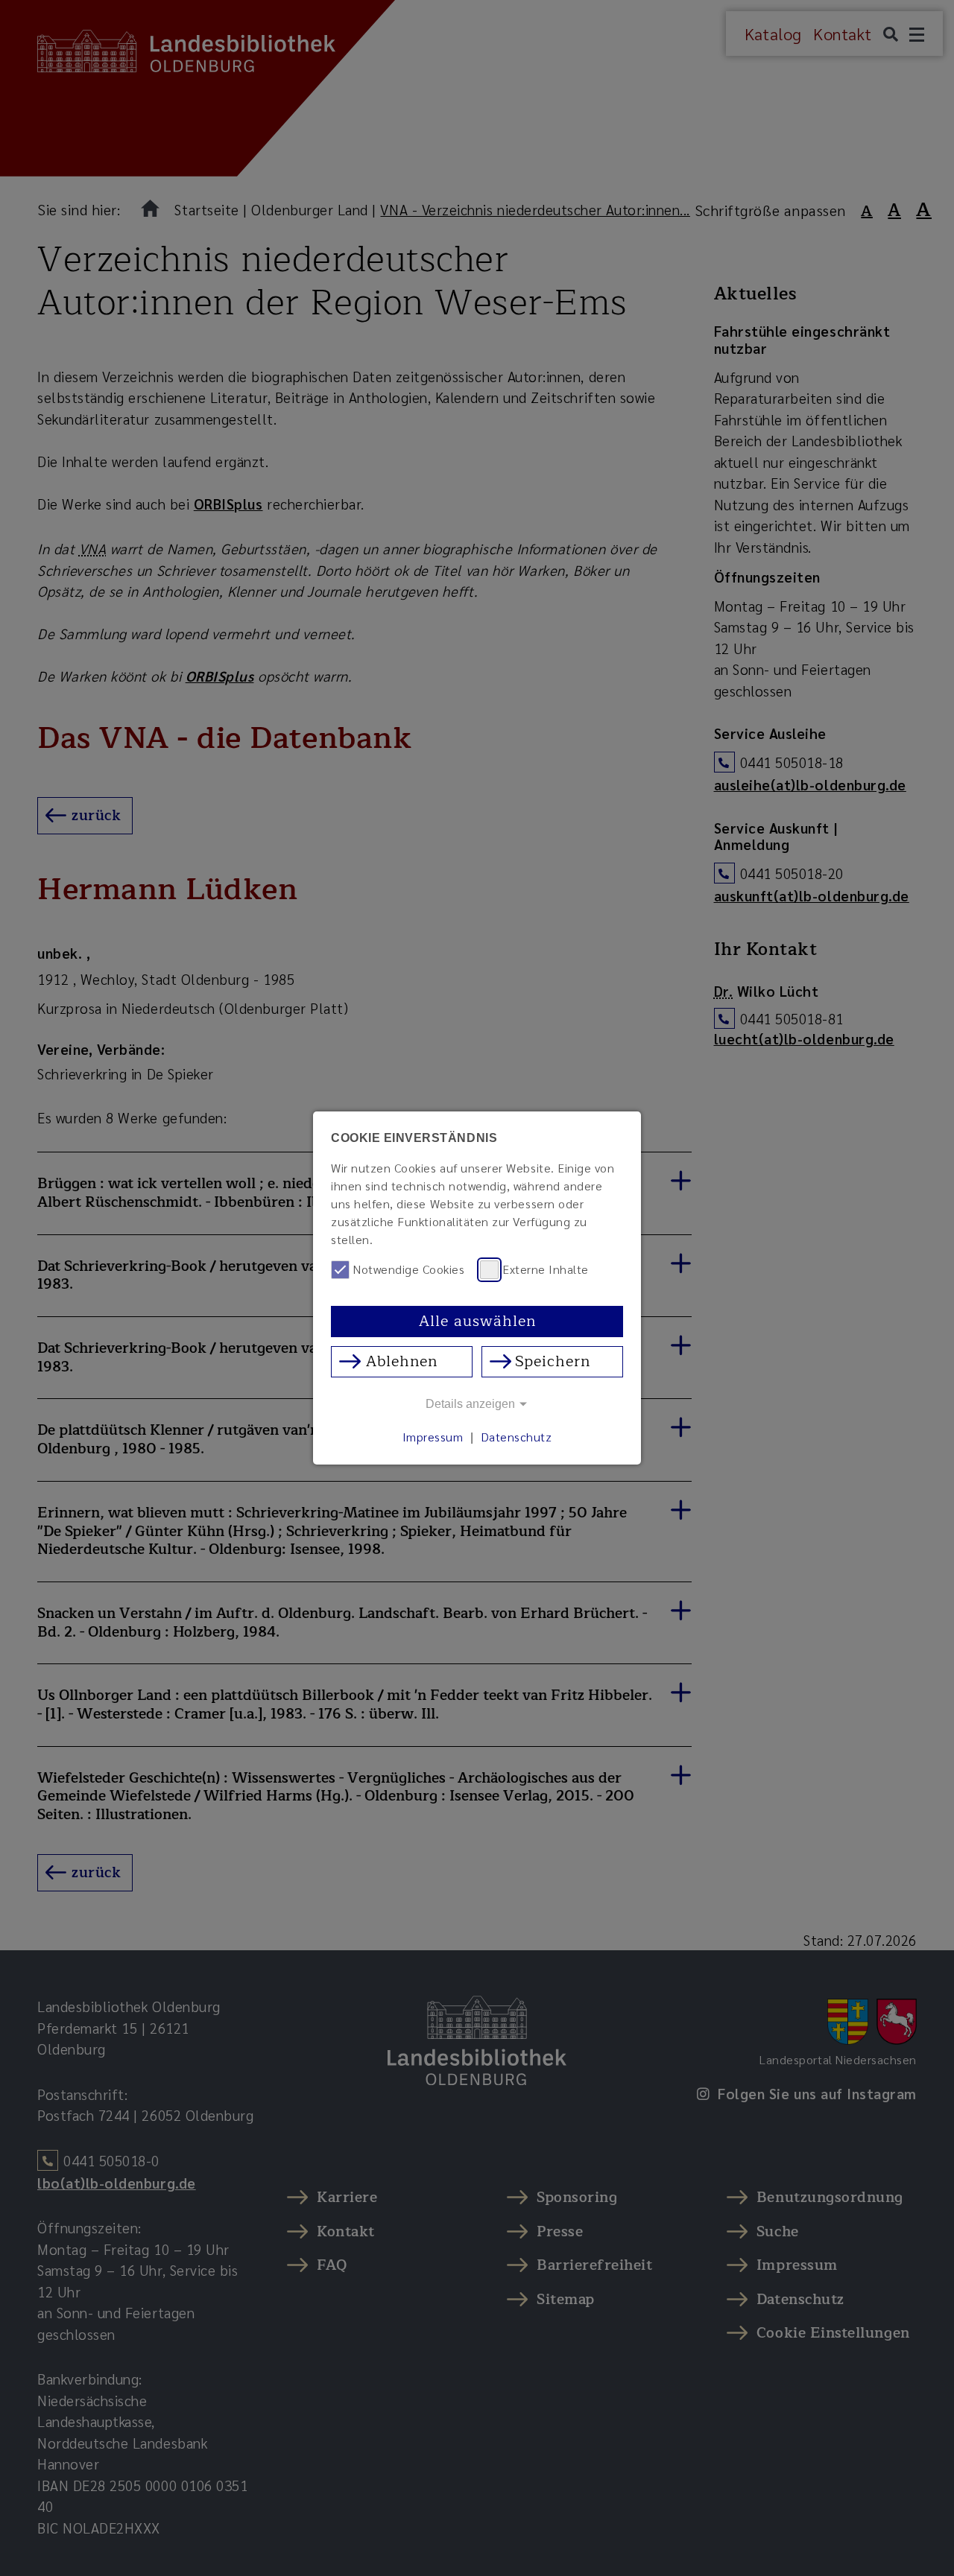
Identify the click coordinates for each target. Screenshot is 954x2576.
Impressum (433, 1437)
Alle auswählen (477, 1321)
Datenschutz (517, 1437)
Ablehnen (402, 1361)
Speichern (553, 1361)
